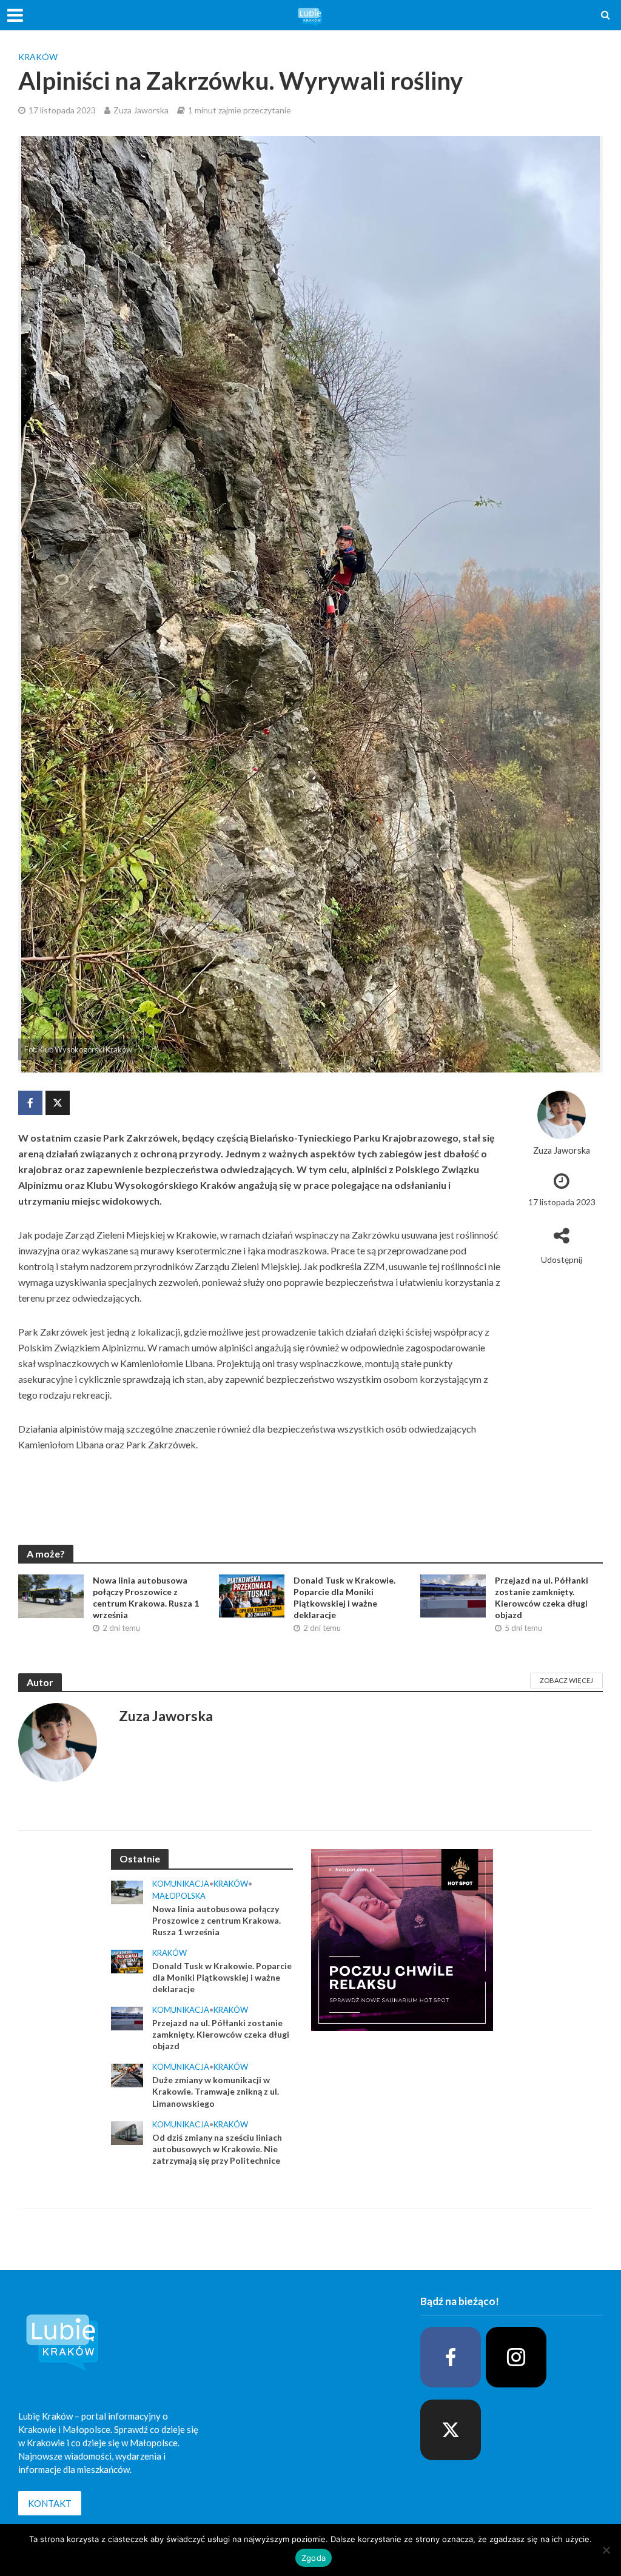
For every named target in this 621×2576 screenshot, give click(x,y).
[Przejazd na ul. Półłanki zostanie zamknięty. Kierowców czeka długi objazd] (453, 1595)
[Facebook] (451, 2357)
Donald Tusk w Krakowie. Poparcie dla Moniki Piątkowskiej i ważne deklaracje (344, 1597)
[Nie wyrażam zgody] (606, 2550)
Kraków (38, 57)
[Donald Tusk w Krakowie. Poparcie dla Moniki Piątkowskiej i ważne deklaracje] (252, 1595)
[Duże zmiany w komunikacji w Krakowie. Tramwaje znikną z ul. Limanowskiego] (127, 2075)
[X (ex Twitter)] (451, 2430)
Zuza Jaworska (141, 110)
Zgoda (314, 2558)
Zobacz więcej (566, 1680)
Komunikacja (181, 1884)
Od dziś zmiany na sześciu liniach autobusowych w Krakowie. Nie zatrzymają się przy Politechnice (217, 2149)
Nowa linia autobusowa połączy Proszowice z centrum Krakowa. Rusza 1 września (146, 1597)
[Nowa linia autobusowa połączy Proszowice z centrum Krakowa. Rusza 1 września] (51, 1595)
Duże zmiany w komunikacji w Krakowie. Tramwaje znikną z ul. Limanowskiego (216, 2091)
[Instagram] (516, 2357)
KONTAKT (50, 2503)
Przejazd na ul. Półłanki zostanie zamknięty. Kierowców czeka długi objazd (542, 1597)
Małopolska (179, 1896)
